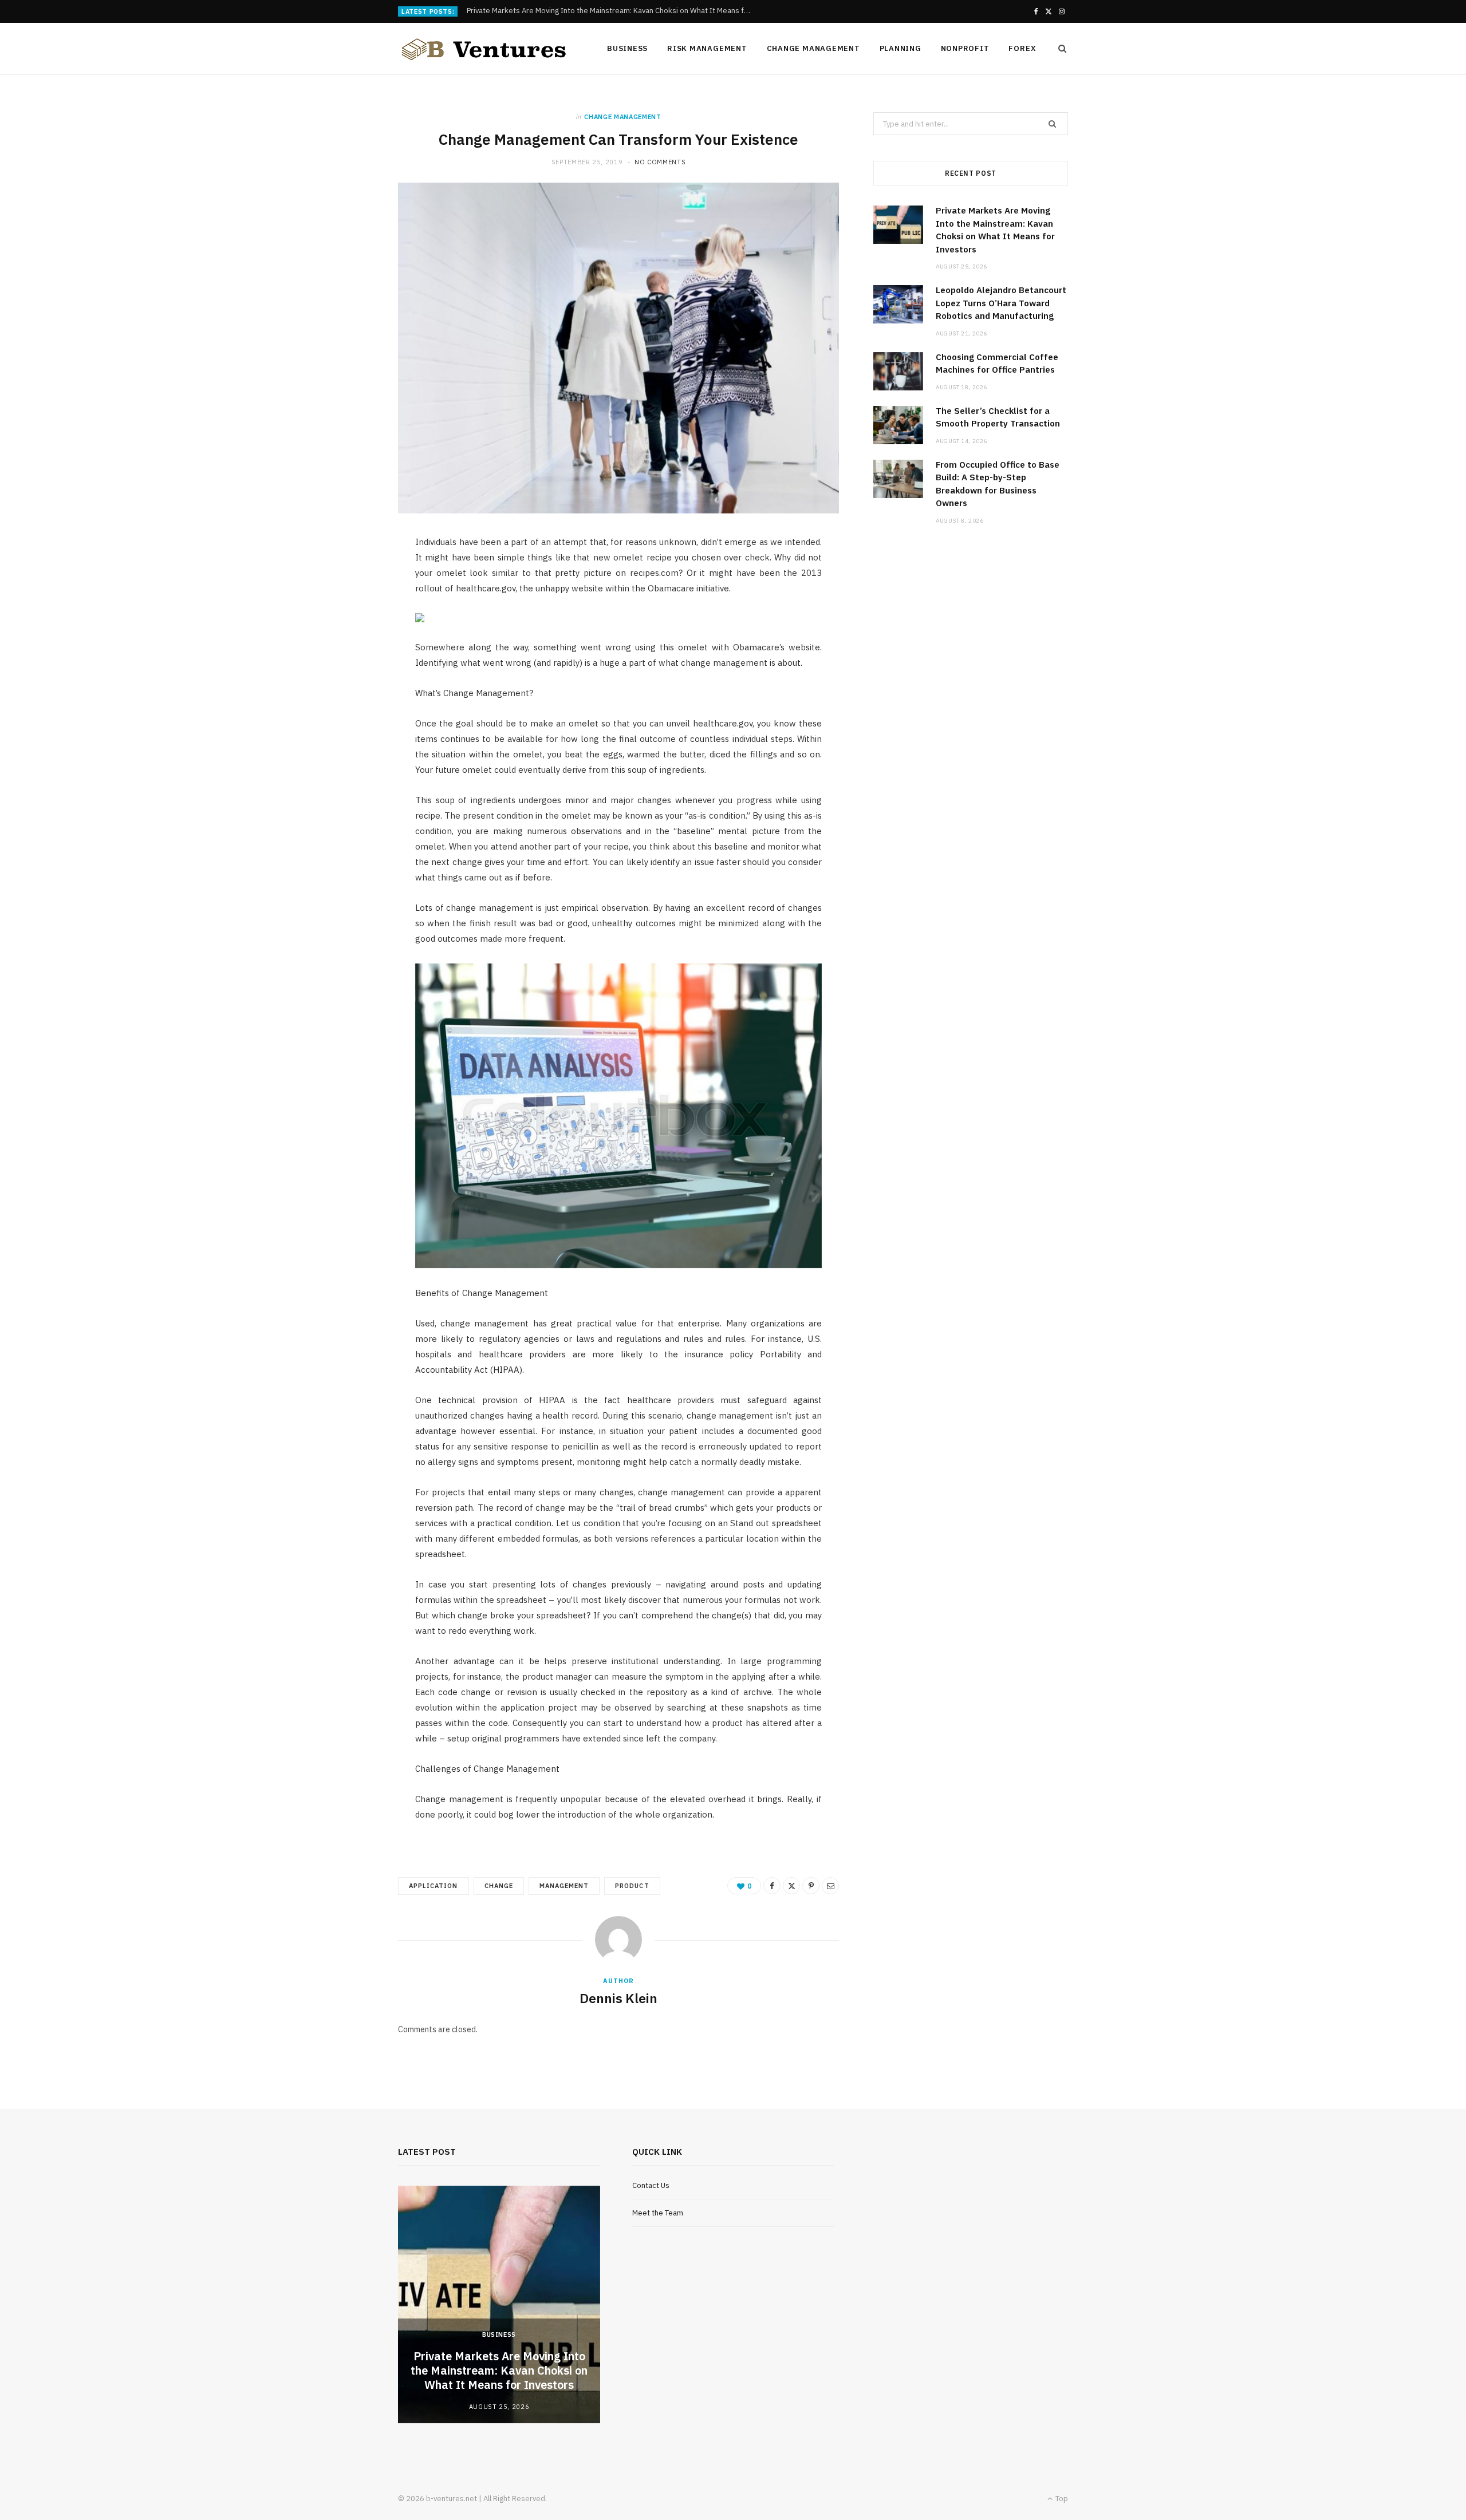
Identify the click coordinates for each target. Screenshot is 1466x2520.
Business (627, 48)
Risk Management (707, 48)
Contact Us (651, 2185)
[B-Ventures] (484, 49)
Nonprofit (965, 48)
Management (564, 1886)
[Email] (830, 1886)
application (434, 1886)
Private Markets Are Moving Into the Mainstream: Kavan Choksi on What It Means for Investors (499, 2370)
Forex (1022, 48)
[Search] (1059, 49)
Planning (901, 48)
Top (1061, 2499)
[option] (499, 2304)
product (632, 1886)
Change (499, 1886)
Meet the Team (658, 2213)
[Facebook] (772, 1886)
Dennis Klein (618, 1998)
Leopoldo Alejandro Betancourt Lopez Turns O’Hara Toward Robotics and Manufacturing (613, 11)
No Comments (660, 162)
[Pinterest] (811, 1886)
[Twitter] (791, 1886)
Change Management (813, 48)
